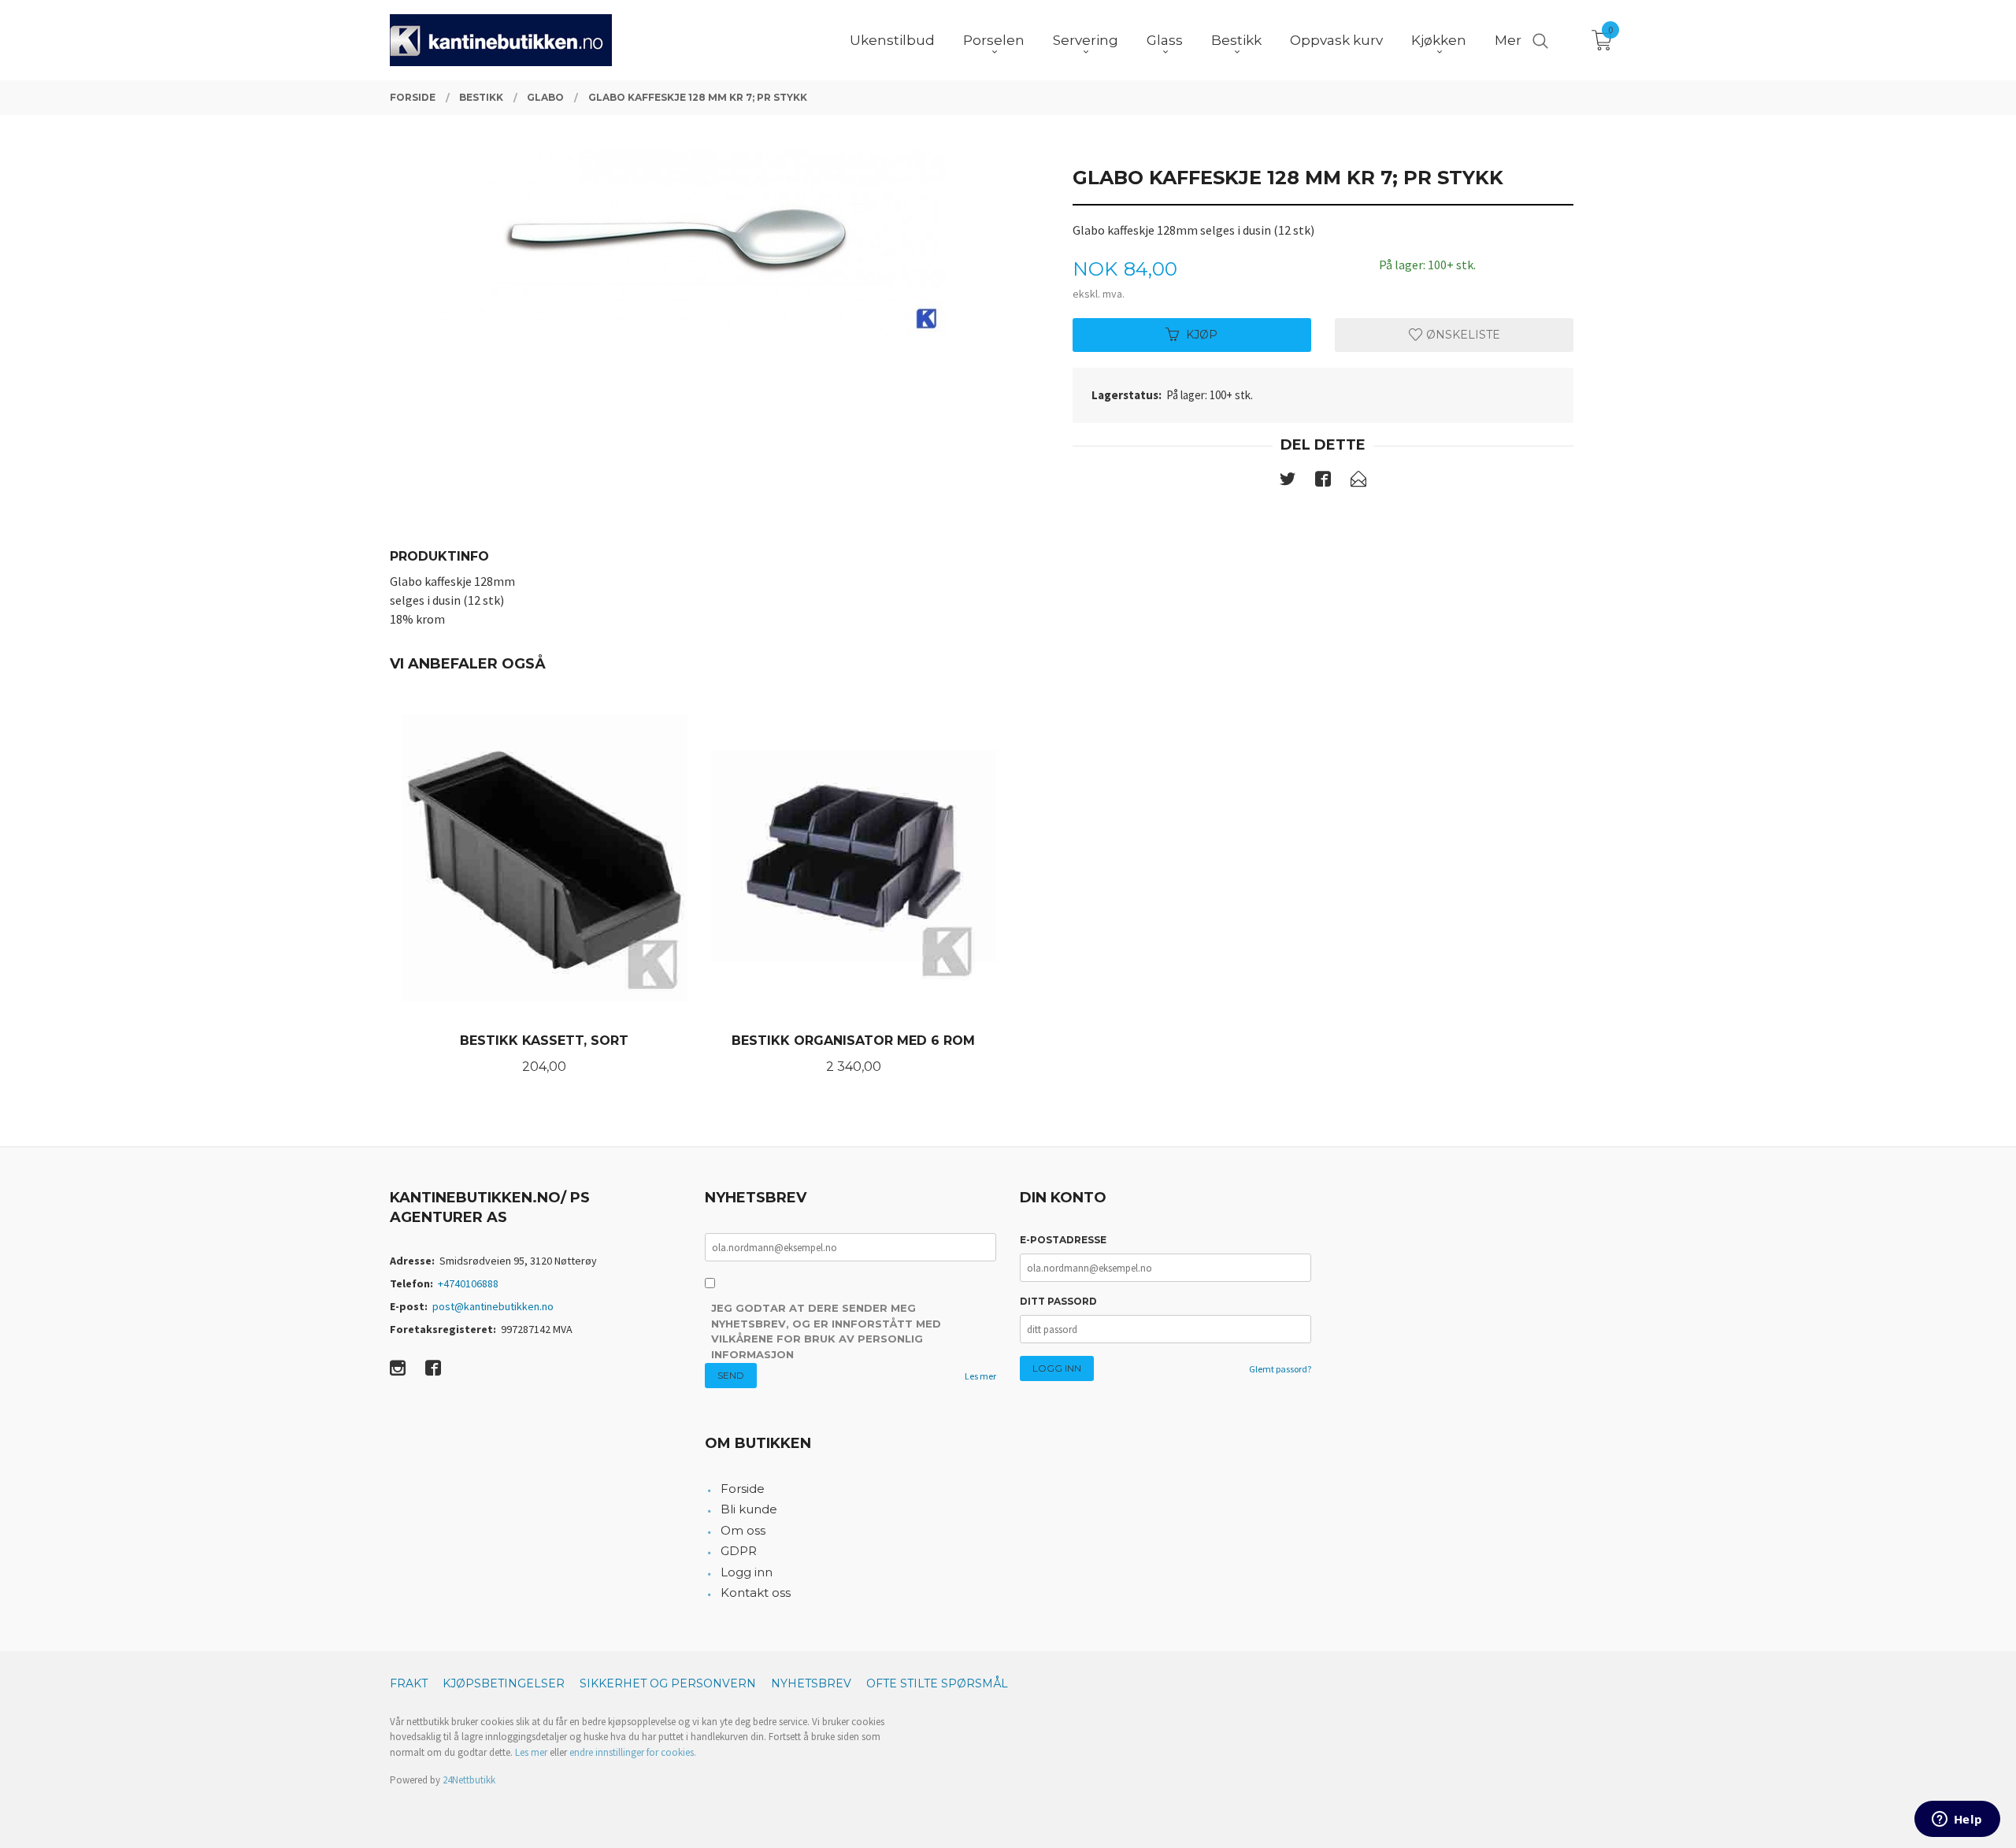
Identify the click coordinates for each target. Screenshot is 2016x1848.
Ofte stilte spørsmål (937, 1683)
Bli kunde (749, 1509)
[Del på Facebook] (1323, 482)
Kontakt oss (756, 1592)
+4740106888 (468, 1283)
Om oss (743, 1530)
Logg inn (747, 1572)
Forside (743, 1489)
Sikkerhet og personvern (668, 1683)
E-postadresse (1063, 1240)
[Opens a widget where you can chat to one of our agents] (1957, 1820)
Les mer (980, 1376)
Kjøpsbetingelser (504, 1683)
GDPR (739, 1551)
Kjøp (1202, 335)
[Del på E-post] (1358, 482)
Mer (1508, 40)
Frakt (409, 1683)
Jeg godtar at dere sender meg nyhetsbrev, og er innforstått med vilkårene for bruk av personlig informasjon (826, 1331)
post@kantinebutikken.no (493, 1306)
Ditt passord (1058, 1301)
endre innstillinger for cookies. (633, 1752)
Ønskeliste (1462, 335)
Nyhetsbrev (811, 1683)
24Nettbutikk (469, 1780)
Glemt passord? (1280, 1369)
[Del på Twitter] (1288, 482)
